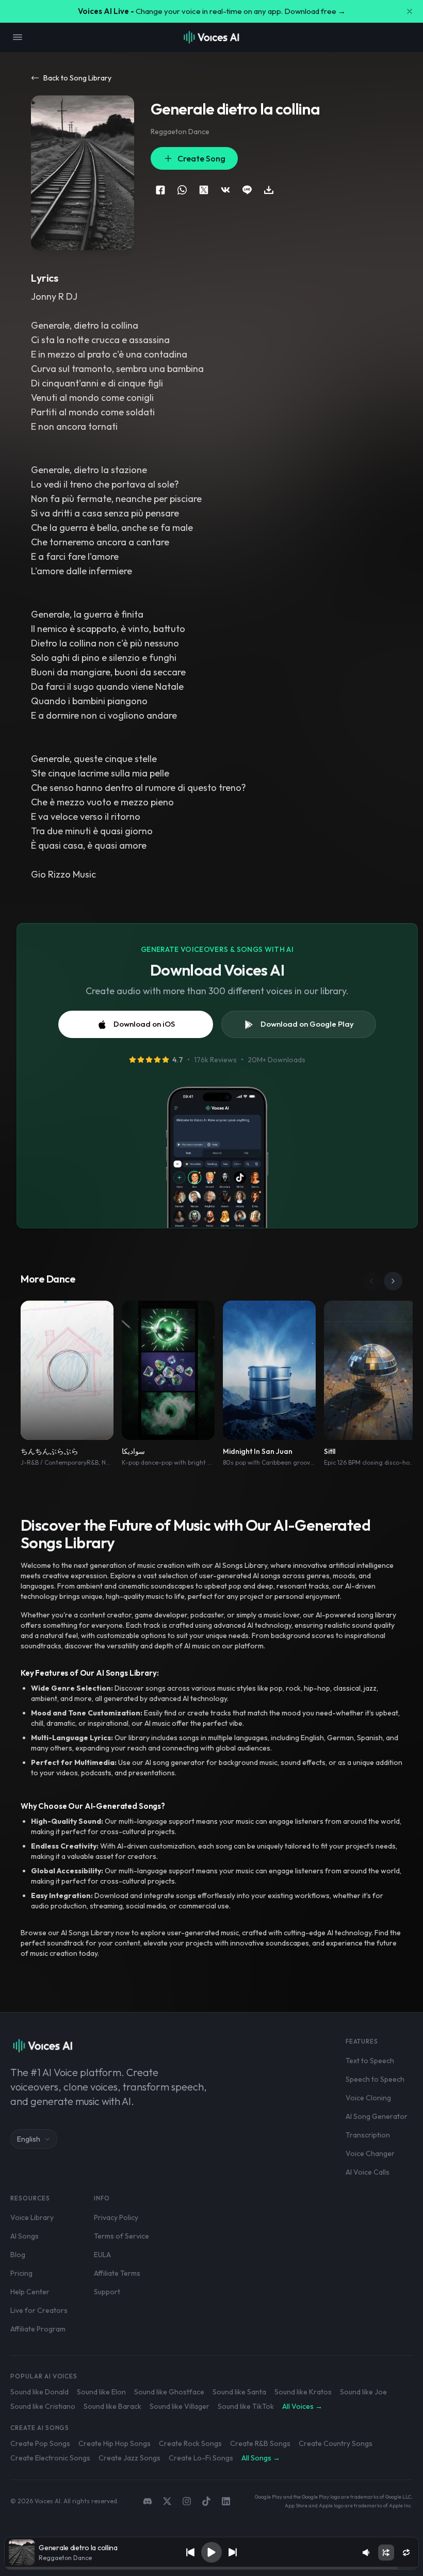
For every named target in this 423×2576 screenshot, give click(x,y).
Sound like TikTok (246, 2406)
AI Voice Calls (368, 2172)
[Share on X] (204, 190)
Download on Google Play (307, 1024)
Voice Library (32, 2217)
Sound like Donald (39, 2392)
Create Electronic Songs (50, 2458)
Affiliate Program (38, 2329)
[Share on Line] (247, 190)
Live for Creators (39, 2310)
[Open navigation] (18, 37)
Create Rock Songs (190, 2443)
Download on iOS (144, 1024)
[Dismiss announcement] (410, 11)
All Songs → (261, 2458)
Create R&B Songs (260, 2443)
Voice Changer (370, 2153)
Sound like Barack (112, 2406)
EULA (102, 2255)
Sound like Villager (180, 2406)
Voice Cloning (368, 2098)
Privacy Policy (116, 2217)
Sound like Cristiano (43, 2406)
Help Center (30, 2292)
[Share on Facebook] (160, 190)
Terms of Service (121, 2236)
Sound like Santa (239, 2392)
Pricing (21, 2273)
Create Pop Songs (40, 2443)
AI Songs (25, 2236)
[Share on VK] (225, 190)
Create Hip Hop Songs (115, 2443)
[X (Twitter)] (167, 2501)
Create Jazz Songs (129, 2458)
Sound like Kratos (303, 2392)
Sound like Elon (101, 2392)
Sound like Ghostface (169, 2392)
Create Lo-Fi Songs (201, 2458)
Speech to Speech (375, 2079)
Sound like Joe (363, 2392)
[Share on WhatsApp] (182, 190)
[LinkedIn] (226, 2501)
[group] (211, 2568)
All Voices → (302, 2406)
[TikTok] (206, 2501)
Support (107, 2292)
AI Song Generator (377, 2116)
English (29, 2139)
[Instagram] (187, 2501)
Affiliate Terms (117, 2273)
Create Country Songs (336, 2443)
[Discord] (148, 2501)
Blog (18, 2255)
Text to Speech (370, 2061)
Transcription (368, 2135)
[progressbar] (211, 2568)
